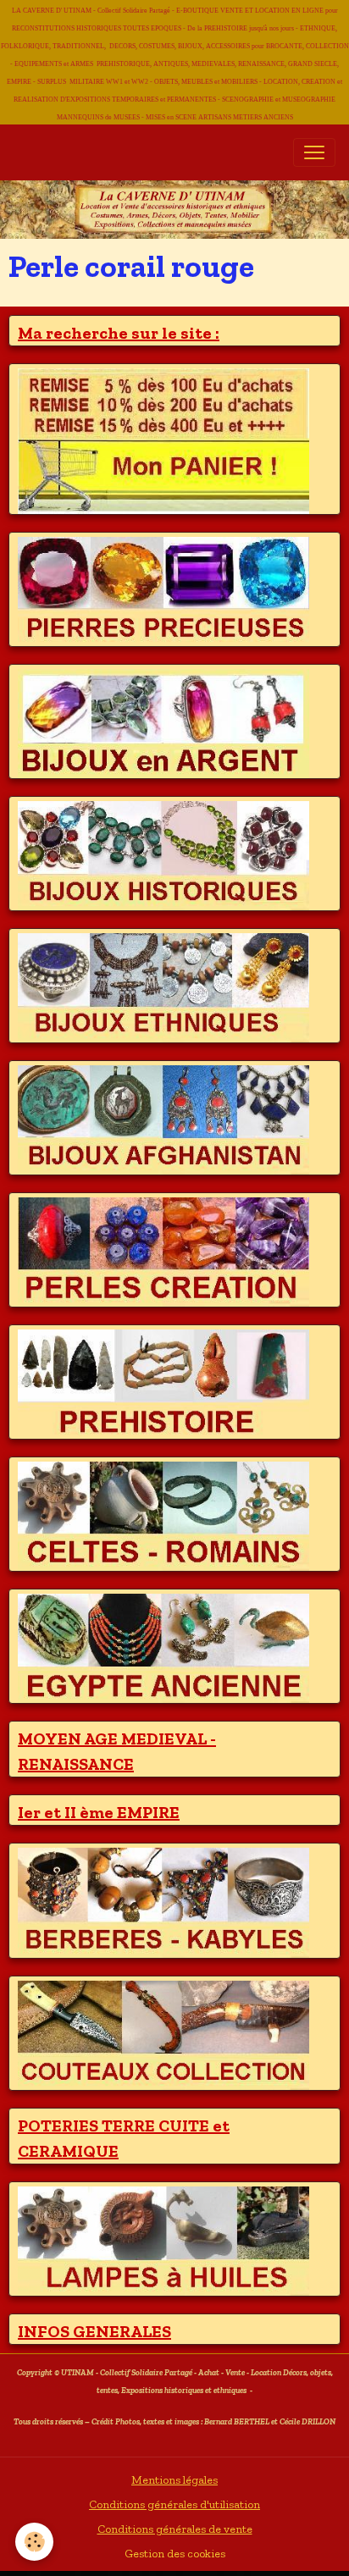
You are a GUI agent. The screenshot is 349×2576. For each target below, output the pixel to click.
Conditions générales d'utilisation (174, 2504)
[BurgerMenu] (314, 152)
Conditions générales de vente (175, 2529)
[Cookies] (34, 2542)
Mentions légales (174, 2480)
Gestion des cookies (175, 2554)
